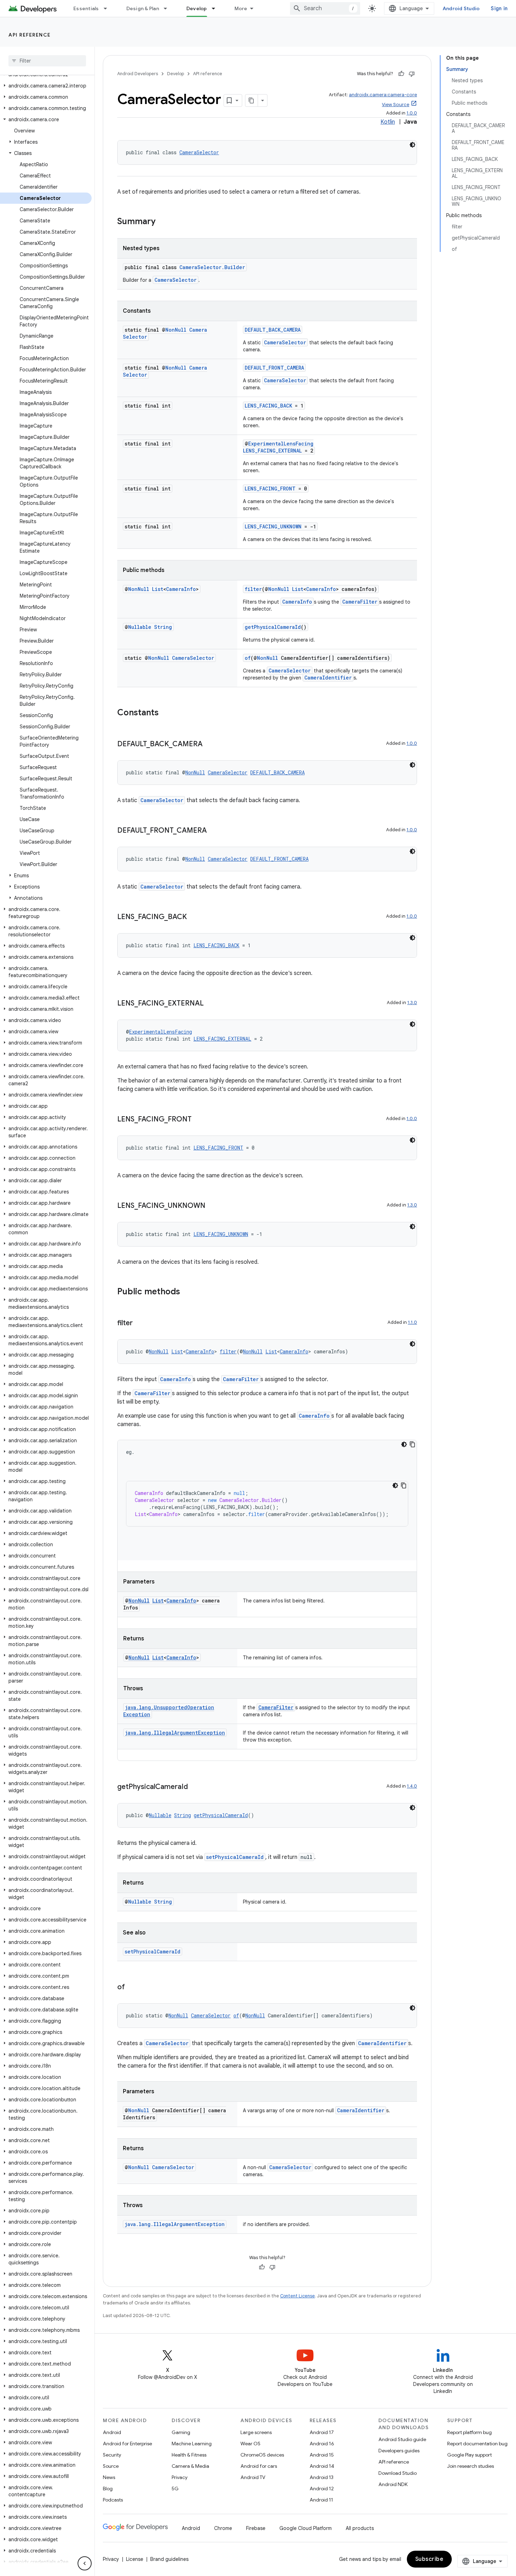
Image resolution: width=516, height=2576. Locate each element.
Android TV (253, 2477)
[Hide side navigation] (85, 2563)
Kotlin (388, 122)
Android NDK (393, 2484)
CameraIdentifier (328, 678)
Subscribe (429, 2559)
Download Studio (398, 2473)
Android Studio (461, 8)
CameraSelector (199, 152)
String (163, 627)
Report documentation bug (477, 2444)
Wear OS (250, 2444)
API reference (30, 35)
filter (253, 589)
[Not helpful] (412, 74)
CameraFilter (360, 602)
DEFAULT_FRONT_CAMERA (274, 368)
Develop (197, 8)
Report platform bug (469, 2432)
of (248, 658)
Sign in (499, 8)
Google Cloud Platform (306, 2528)
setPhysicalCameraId (235, 1857)
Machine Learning (192, 2444)
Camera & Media (190, 2466)
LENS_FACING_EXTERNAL (272, 451)
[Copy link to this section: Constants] (166, 713)
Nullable (140, 627)
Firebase (256, 2528)
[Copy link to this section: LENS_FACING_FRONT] (199, 1120)
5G (175, 2489)
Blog (108, 2489)
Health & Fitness (189, 2455)
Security (112, 2455)
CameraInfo (181, 589)
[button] (46, 86)
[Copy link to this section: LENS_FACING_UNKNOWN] (212, 1206)
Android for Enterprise (127, 2444)
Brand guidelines (169, 2559)
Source (111, 2466)
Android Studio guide (402, 2439)
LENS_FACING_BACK (268, 406)
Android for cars (259, 2466)
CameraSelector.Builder (212, 267)
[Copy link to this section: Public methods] (187, 1292)
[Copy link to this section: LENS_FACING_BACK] (194, 917)
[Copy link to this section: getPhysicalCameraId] (195, 1787)
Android (112, 2432)
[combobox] (325, 8)
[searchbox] (47, 61)
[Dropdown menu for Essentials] (108, 8)
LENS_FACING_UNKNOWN (273, 526)
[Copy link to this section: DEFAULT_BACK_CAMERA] (210, 744)
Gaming (181, 2432)
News (109, 2477)
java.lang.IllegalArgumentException (175, 1733)
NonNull (176, 330)
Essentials (86, 8)
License (135, 2559)
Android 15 (322, 2455)
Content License (297, 2296)
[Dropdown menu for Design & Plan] (168, 8)
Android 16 (322, 2444)
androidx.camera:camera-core (383, 95)
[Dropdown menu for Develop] (217, 8)
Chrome (223, 2528)
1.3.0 (412, 1003)
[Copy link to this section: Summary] (163, 222)
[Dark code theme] (412, 145)
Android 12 (322, 2489)
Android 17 (322, 2432)
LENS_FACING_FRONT (270, 489)
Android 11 (321, 2500)
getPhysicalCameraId (273, 627)
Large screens (256, 2432)
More (241, 8)
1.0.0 (412, 113)
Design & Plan (143, 8)
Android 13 (322, 2477)
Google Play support (469, 2455)
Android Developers (138, 74)
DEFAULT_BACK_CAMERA (273, 330)
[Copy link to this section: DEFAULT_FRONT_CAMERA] (214, 831)
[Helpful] (401, 74)
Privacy (180, 2477)
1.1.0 (412, 1322)
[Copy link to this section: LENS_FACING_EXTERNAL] (211, 1004)
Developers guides (399, 2451)
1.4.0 (412, 1786)
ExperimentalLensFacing (281, 444)
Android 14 (322, 2466)
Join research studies (471, 2466)
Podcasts (113, 2500)
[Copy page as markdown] (252, 100)
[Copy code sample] (412, 1444)
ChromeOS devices (262, 2455)
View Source (396, 105)
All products (360, 2528)
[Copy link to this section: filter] (140, 1323)
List (158, 589)
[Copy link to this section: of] (132, 1988)
